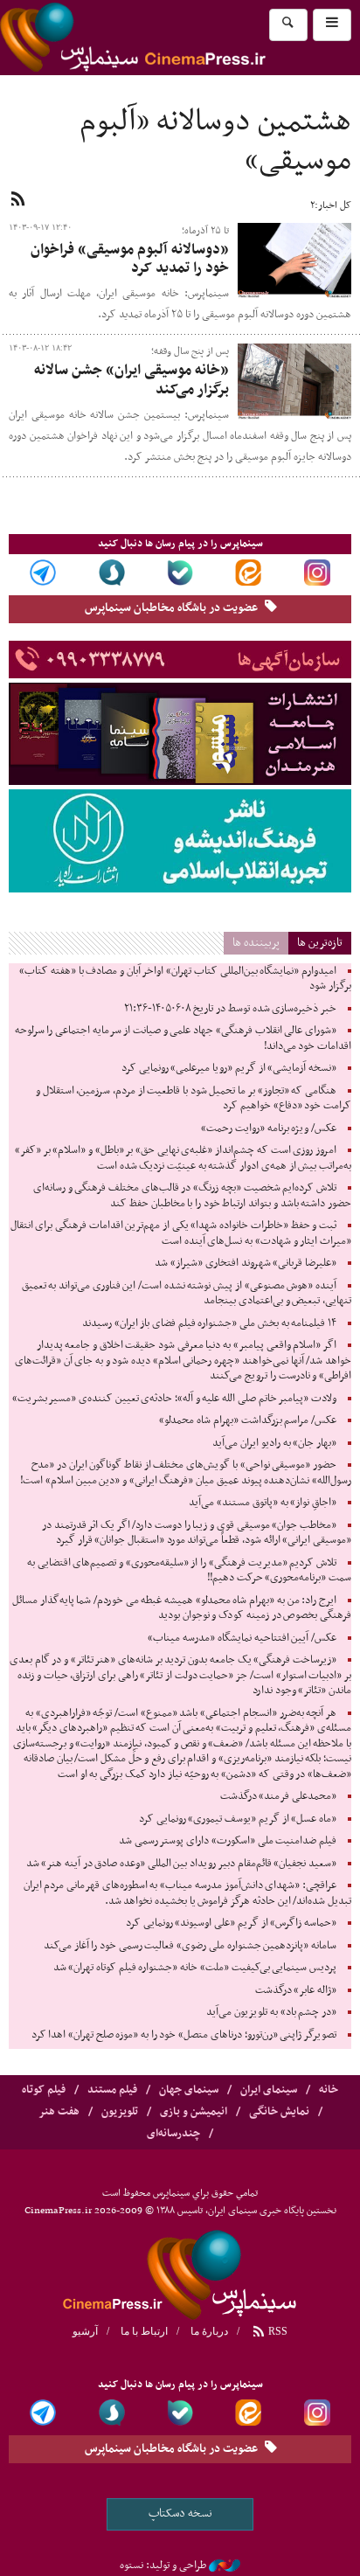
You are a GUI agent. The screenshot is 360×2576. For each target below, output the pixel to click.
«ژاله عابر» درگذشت (296, 1990)
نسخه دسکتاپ (180, 2514)
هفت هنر (59, 2112)
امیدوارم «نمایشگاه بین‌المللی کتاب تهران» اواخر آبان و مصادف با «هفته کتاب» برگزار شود (185, 979)
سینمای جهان (189, 2090)
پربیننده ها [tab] (256, 943)
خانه (329, 2090)
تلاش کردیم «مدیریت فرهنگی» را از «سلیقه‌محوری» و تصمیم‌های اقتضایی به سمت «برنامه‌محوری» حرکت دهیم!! (189, 1571)
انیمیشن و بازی (194, 2112)
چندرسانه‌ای (173, 2134)
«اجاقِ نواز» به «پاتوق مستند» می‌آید (263, 1503)
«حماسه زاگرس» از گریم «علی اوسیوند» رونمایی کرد (231, 1923)
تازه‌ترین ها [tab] (320, 943)
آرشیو (85, 2331)
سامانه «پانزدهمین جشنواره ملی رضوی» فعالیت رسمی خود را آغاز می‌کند (190, 1946)
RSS (277, 2331)
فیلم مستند (112, 2090)
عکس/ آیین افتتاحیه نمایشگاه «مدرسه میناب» (242, 1638)
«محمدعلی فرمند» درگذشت (278, 1796)
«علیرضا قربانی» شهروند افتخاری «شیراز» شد (246, 1263)
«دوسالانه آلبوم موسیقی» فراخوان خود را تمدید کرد (130, 260)
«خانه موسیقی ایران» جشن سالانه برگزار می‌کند (132, 380)
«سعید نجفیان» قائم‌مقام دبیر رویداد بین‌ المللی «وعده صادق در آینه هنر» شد (181, 1864)
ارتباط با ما (144, 2331)
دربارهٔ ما (209, 2331)
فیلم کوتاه (44, 2090)
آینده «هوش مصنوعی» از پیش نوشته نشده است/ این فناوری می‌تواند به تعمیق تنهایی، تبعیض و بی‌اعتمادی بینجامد (187, 1294)
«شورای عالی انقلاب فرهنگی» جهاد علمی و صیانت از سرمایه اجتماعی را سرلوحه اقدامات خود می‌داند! (183, 1038)
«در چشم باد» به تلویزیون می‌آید (271, 2012)
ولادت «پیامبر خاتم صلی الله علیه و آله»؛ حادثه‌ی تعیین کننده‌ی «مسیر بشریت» (174, 1399)
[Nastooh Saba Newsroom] (225, 2566)
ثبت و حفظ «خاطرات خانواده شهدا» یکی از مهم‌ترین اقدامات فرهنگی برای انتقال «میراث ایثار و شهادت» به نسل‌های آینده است (181, 1233)
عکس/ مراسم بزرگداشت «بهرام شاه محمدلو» (248, 1420)
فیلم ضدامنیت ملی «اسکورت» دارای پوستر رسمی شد (228, 1841)
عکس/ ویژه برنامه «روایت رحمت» (269, 1128)
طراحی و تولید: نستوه (163, 2566)
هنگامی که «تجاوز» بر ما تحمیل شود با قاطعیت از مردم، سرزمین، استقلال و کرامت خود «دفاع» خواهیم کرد (194, 1099)
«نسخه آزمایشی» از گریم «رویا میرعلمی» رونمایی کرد (229, 1068)
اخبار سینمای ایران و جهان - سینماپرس (175, 38)
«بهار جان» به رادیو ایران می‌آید (274, 1443)
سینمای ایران (269, 2090)
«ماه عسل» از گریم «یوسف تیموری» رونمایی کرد (238, 1819)
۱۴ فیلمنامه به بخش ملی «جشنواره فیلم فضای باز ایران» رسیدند (209, 1323)
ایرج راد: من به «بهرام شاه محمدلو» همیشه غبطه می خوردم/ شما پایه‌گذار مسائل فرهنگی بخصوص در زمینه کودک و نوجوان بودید (182, 1608)
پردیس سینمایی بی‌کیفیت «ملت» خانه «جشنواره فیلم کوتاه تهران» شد (195, 1968)
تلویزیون (120, 2112)
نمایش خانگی (279, 2112)
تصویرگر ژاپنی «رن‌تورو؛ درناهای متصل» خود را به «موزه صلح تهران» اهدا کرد (184, 2035)
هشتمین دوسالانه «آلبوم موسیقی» (215, 142)
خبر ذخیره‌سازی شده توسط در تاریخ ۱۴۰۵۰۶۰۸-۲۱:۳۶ (230, 1009)
